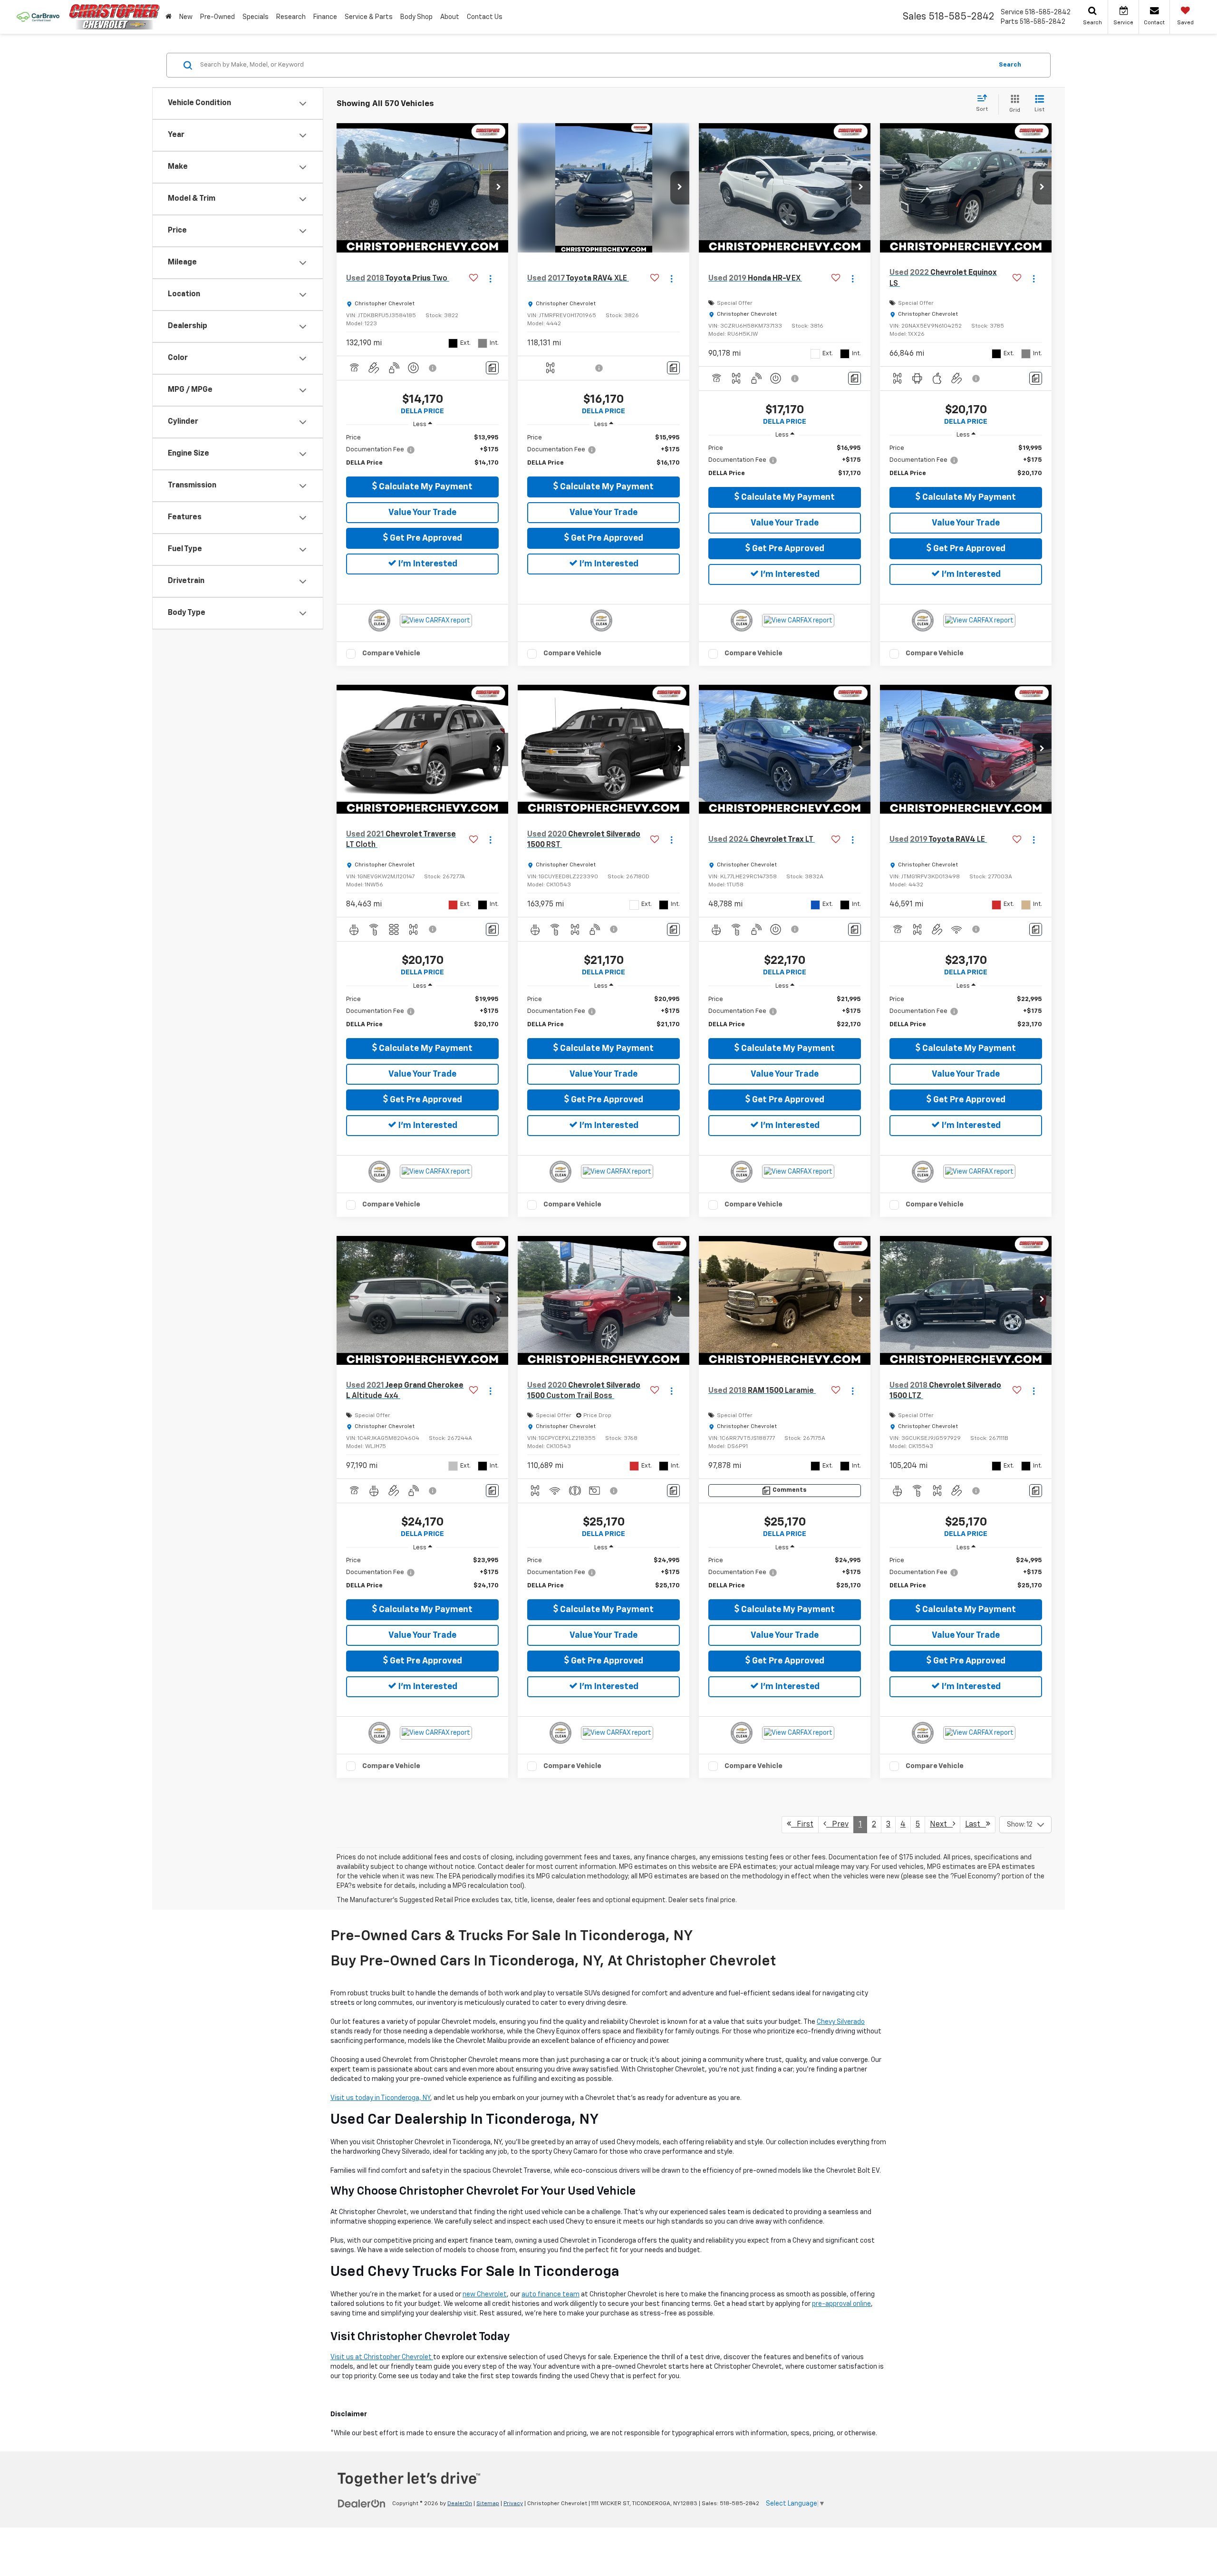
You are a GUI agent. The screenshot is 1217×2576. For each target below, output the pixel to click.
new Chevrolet (485, 2294)
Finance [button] (325, 17)
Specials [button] (256, 17)
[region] (422, 451)
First (802, 1825)
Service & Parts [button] (369, 17)
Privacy (513, 2504)
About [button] (450, 17)
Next (941, 1825)
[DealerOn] (362, 2503)
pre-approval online (841, 2304)
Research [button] (291, 17)
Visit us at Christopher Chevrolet (382, 2357)
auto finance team (551, 2294)
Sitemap (488, 2504)
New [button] (186, 17)
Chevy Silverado (841, 2022)
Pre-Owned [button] (217, 17)
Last (976, 1825)
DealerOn (460, 2504)
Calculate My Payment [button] (425, 487)
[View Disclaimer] (433, 368)
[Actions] (490, 278)
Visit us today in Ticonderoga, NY (380, 2098)
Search (1010, 65)
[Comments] (492, 368)
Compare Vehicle (391, 653)
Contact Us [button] (485, 17)
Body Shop (416, 17)
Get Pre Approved (425, 538)
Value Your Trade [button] (422, 513)
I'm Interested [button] (427, 564)
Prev (837, 1825)
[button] (499, 188)
